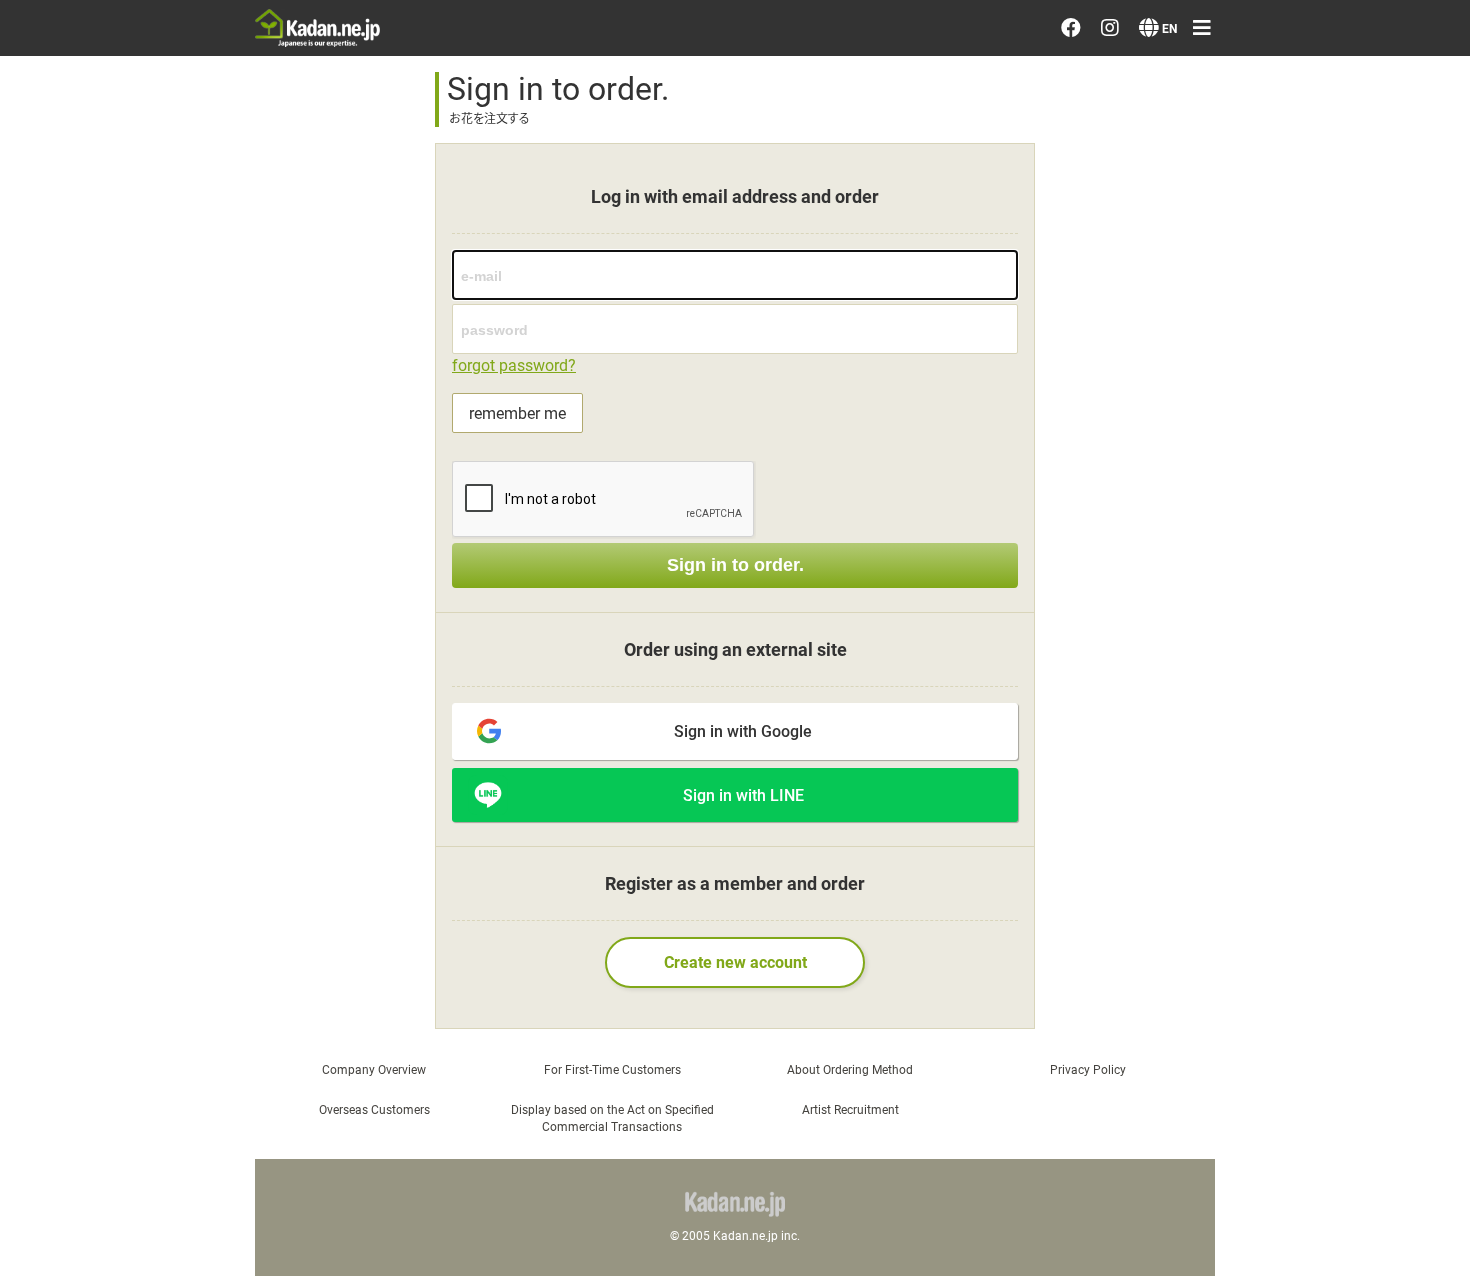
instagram (1224, 863)
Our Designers (1222, 200)
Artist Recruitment (850, 1109)
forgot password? (514, 364)
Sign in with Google (743, 730)
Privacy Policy (1220, 748)
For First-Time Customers (612, 1069)
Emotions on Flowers (1249, 257)
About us (1201, 691)
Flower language (1232, 634)
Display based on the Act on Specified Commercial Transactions (612, 1117)
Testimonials (1217, 314)
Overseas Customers (374, 1109)
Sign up (1195, 503)
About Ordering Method (850, 1069)
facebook (1223, 805)
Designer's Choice (1236, 85)
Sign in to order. (735, 565)
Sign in (1192, 445)
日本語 (1193, 994)
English (1194, 1051)
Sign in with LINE (743, 794)
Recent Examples (1235, 142)
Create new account (735, 961)
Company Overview (374, 1069)
